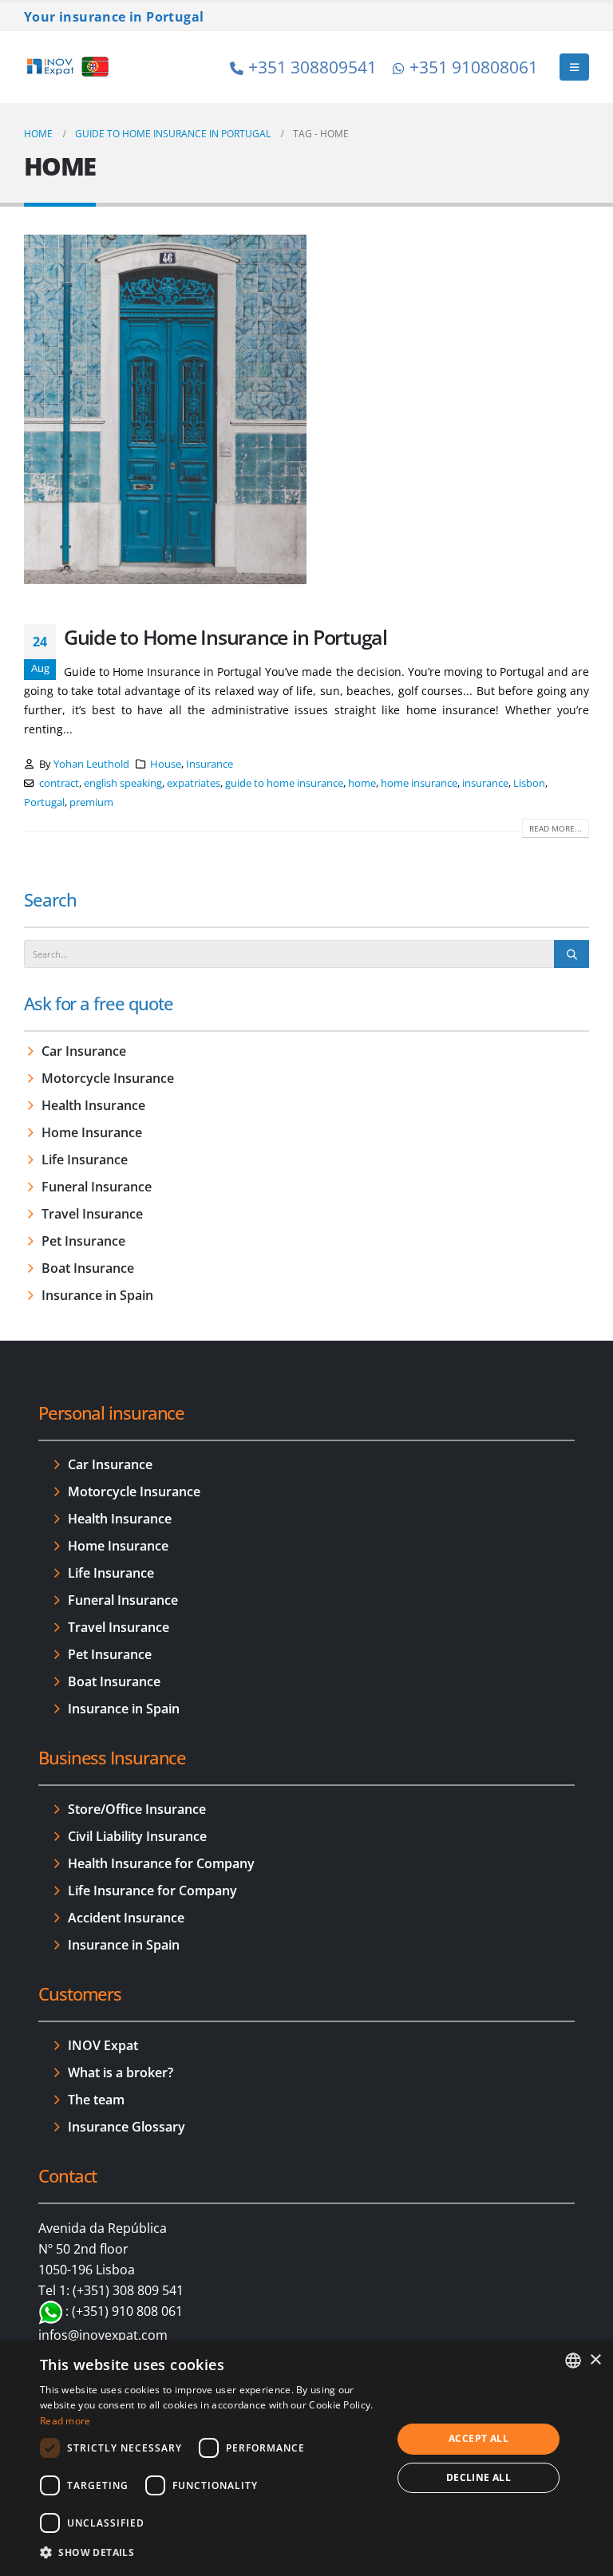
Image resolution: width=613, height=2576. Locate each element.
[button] (574, 67)
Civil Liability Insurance (137, 1836)
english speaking (123, 783)
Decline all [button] (479, 2477)
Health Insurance (93, 1105)
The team (96, 2100)
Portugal (44, 802)
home (362, 783)
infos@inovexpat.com (103, 2335)
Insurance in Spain (97, 1295)
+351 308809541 (312, 67)
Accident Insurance (126, 1918)
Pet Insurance (83, 1241)
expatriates (194, 783)
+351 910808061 (474, 67)
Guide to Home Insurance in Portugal (225, 637)
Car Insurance (84, 1051)
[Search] (571, 954)
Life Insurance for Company (152, 1891)
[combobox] (573, 2361)
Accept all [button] (479, 2438)
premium (91, 802)
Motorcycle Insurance (108, 1078)
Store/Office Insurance (137, 1809)
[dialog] (306, 2458)
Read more (65, 2421)
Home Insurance (92, 1132)
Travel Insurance (92, 1214)
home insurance (419, 783)
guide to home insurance (284, 783)
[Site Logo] (68, 67)
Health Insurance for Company (161, 1863)
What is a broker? (121, 2072)
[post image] (165, 409)
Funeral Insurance (97, 1187)
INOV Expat (103, 2045)
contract (59, 783)
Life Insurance (85, 1160)
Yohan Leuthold (91, 764)
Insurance (210, 764)
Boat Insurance (88, 1268)
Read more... (556, 828)
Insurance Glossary (127, 2127)
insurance (485, 783)
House (166, 764)
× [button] (595, 2360)
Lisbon (529, 783)
